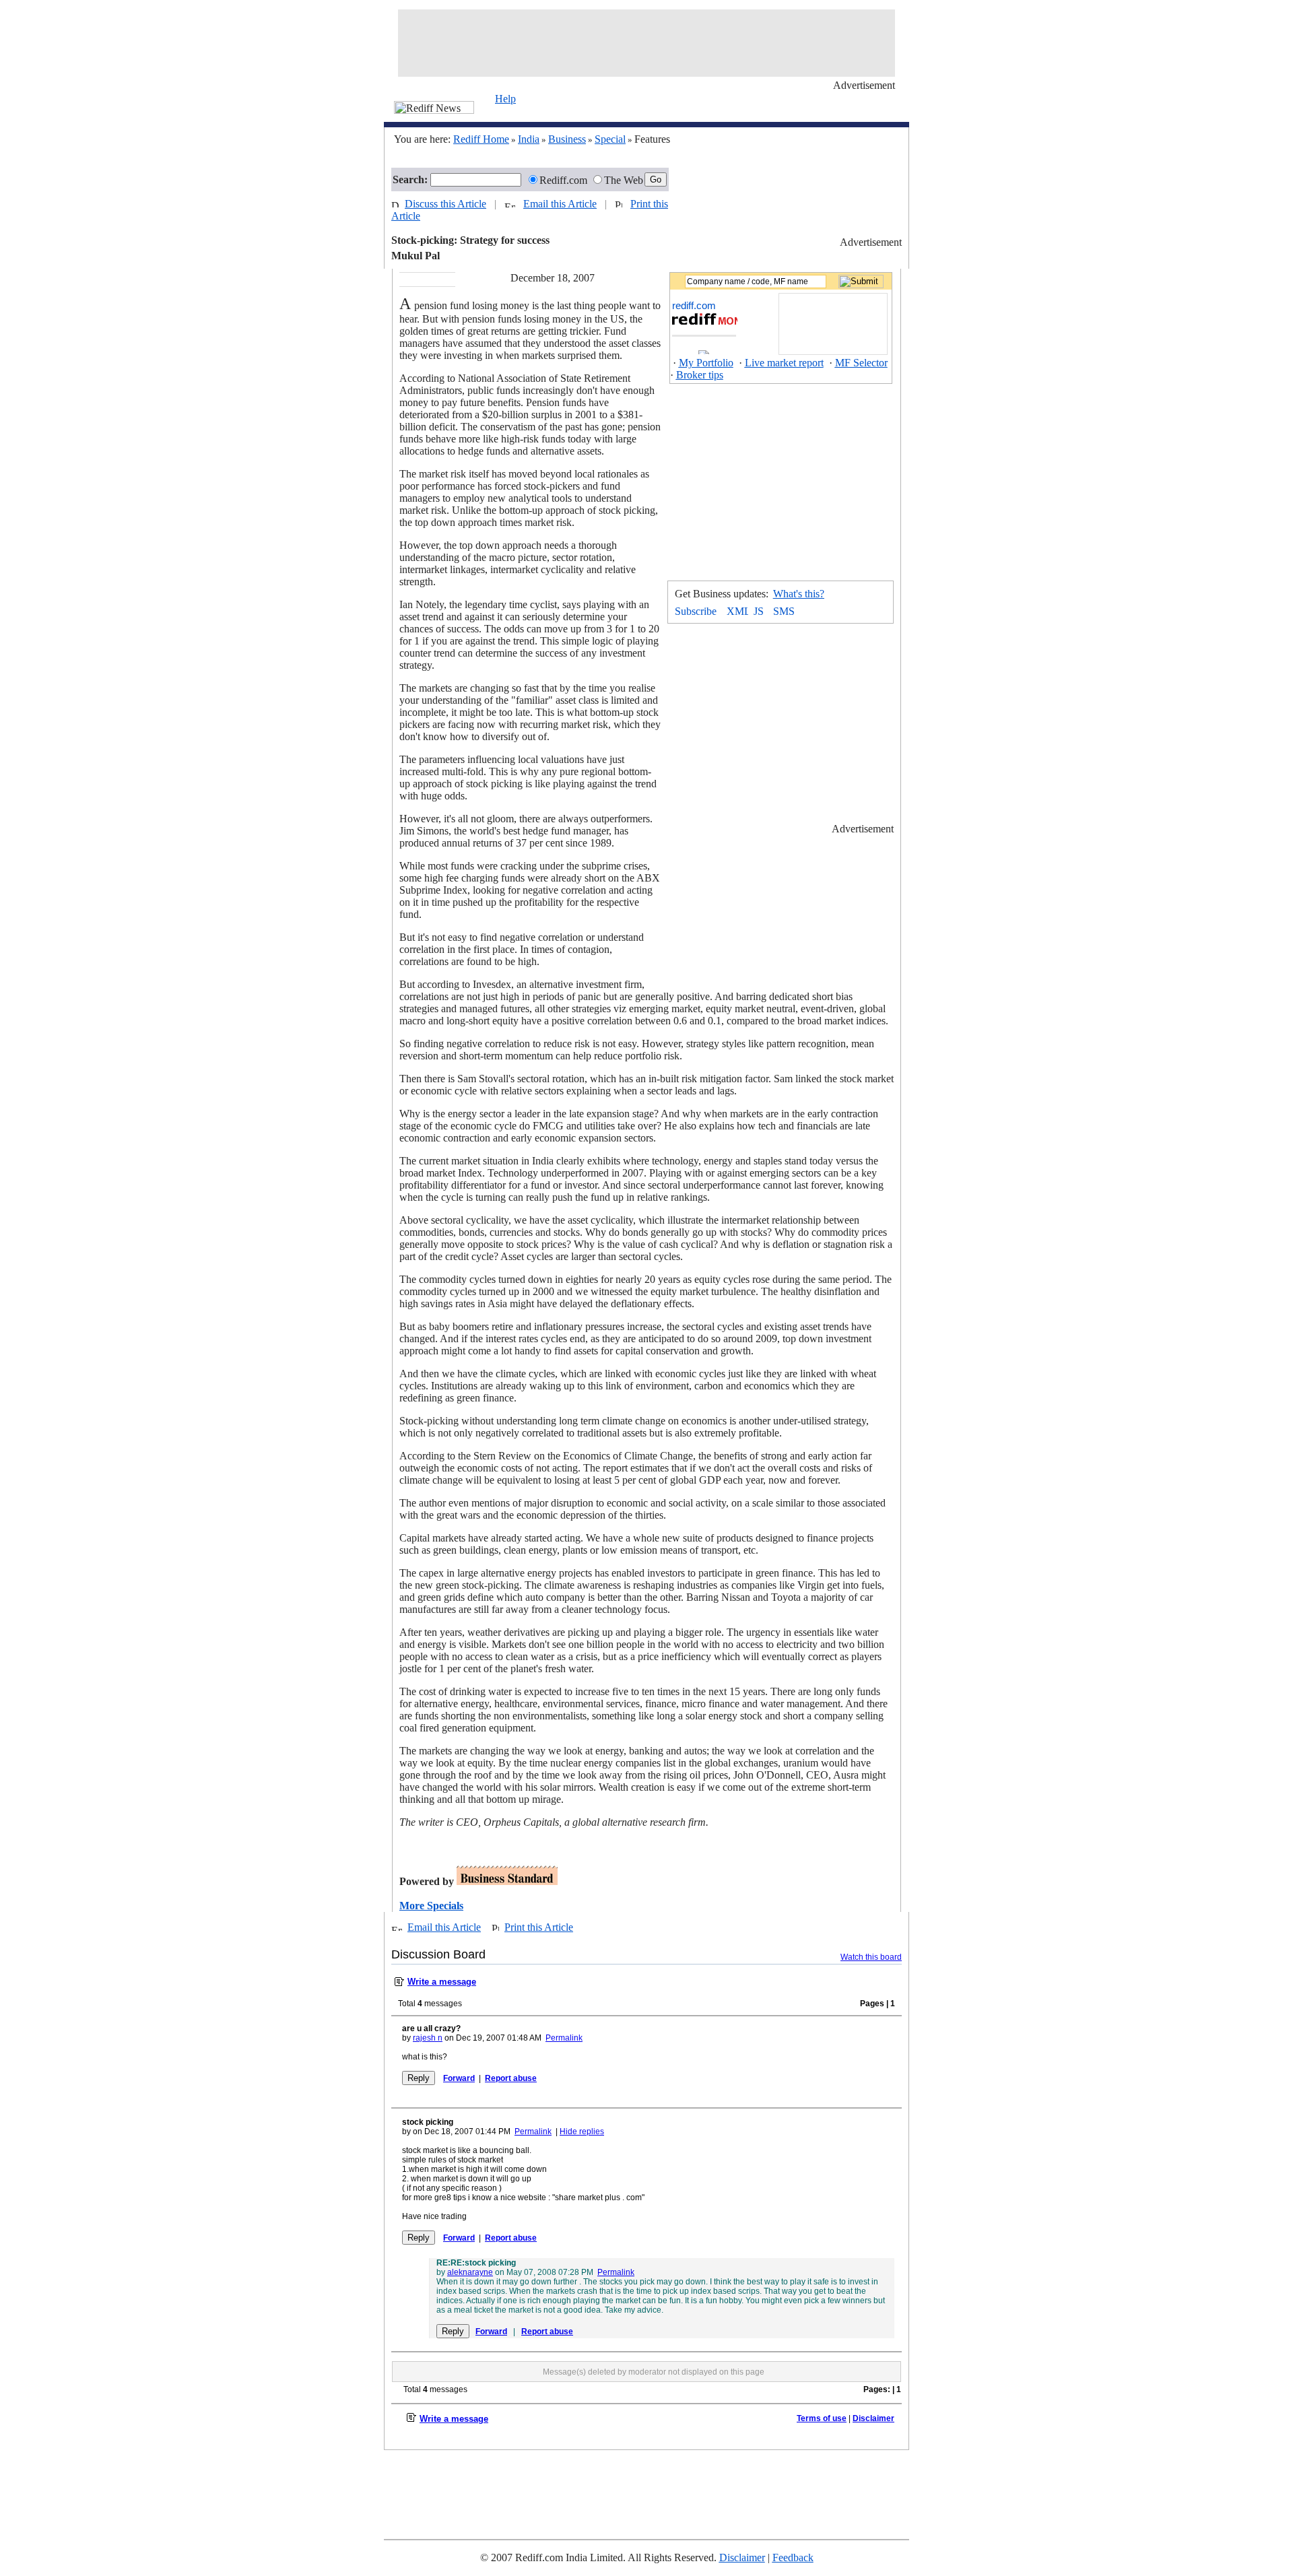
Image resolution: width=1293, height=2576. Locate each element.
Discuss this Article (445, 204)
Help (505, 99)
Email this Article (560, 204)
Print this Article (539, 1927)
